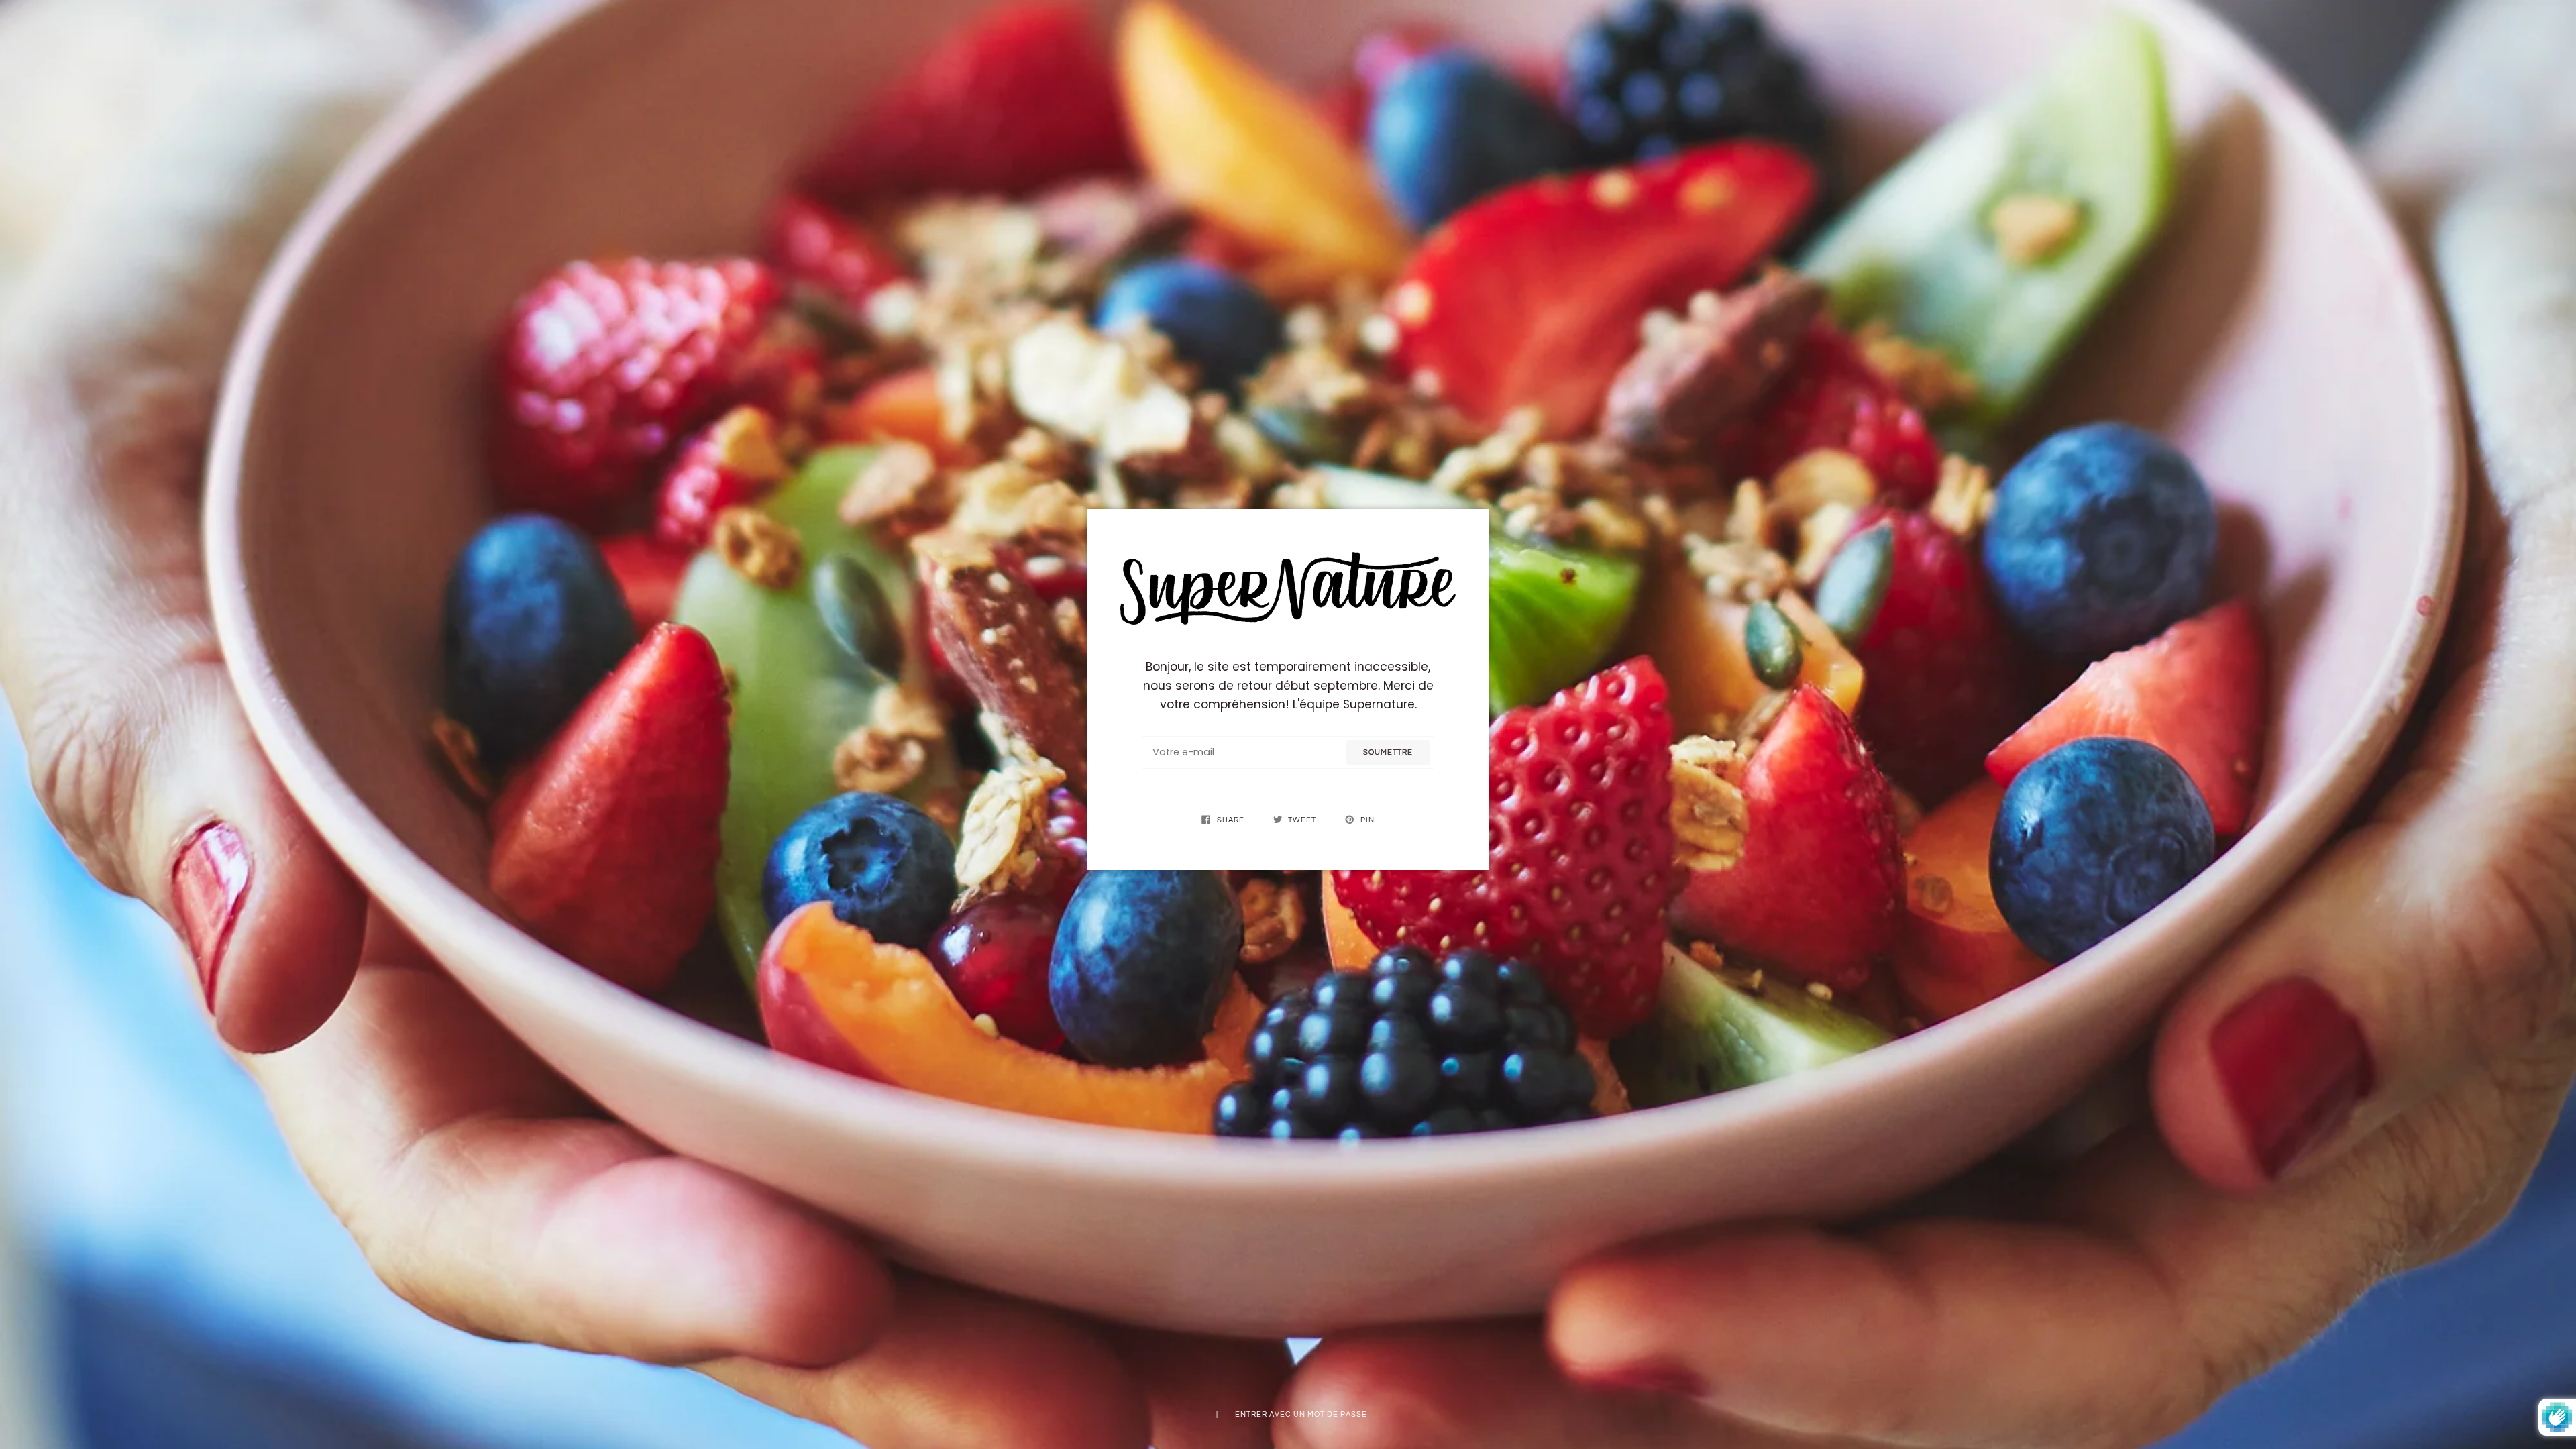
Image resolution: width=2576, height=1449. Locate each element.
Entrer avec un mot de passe (1301, 1414)
